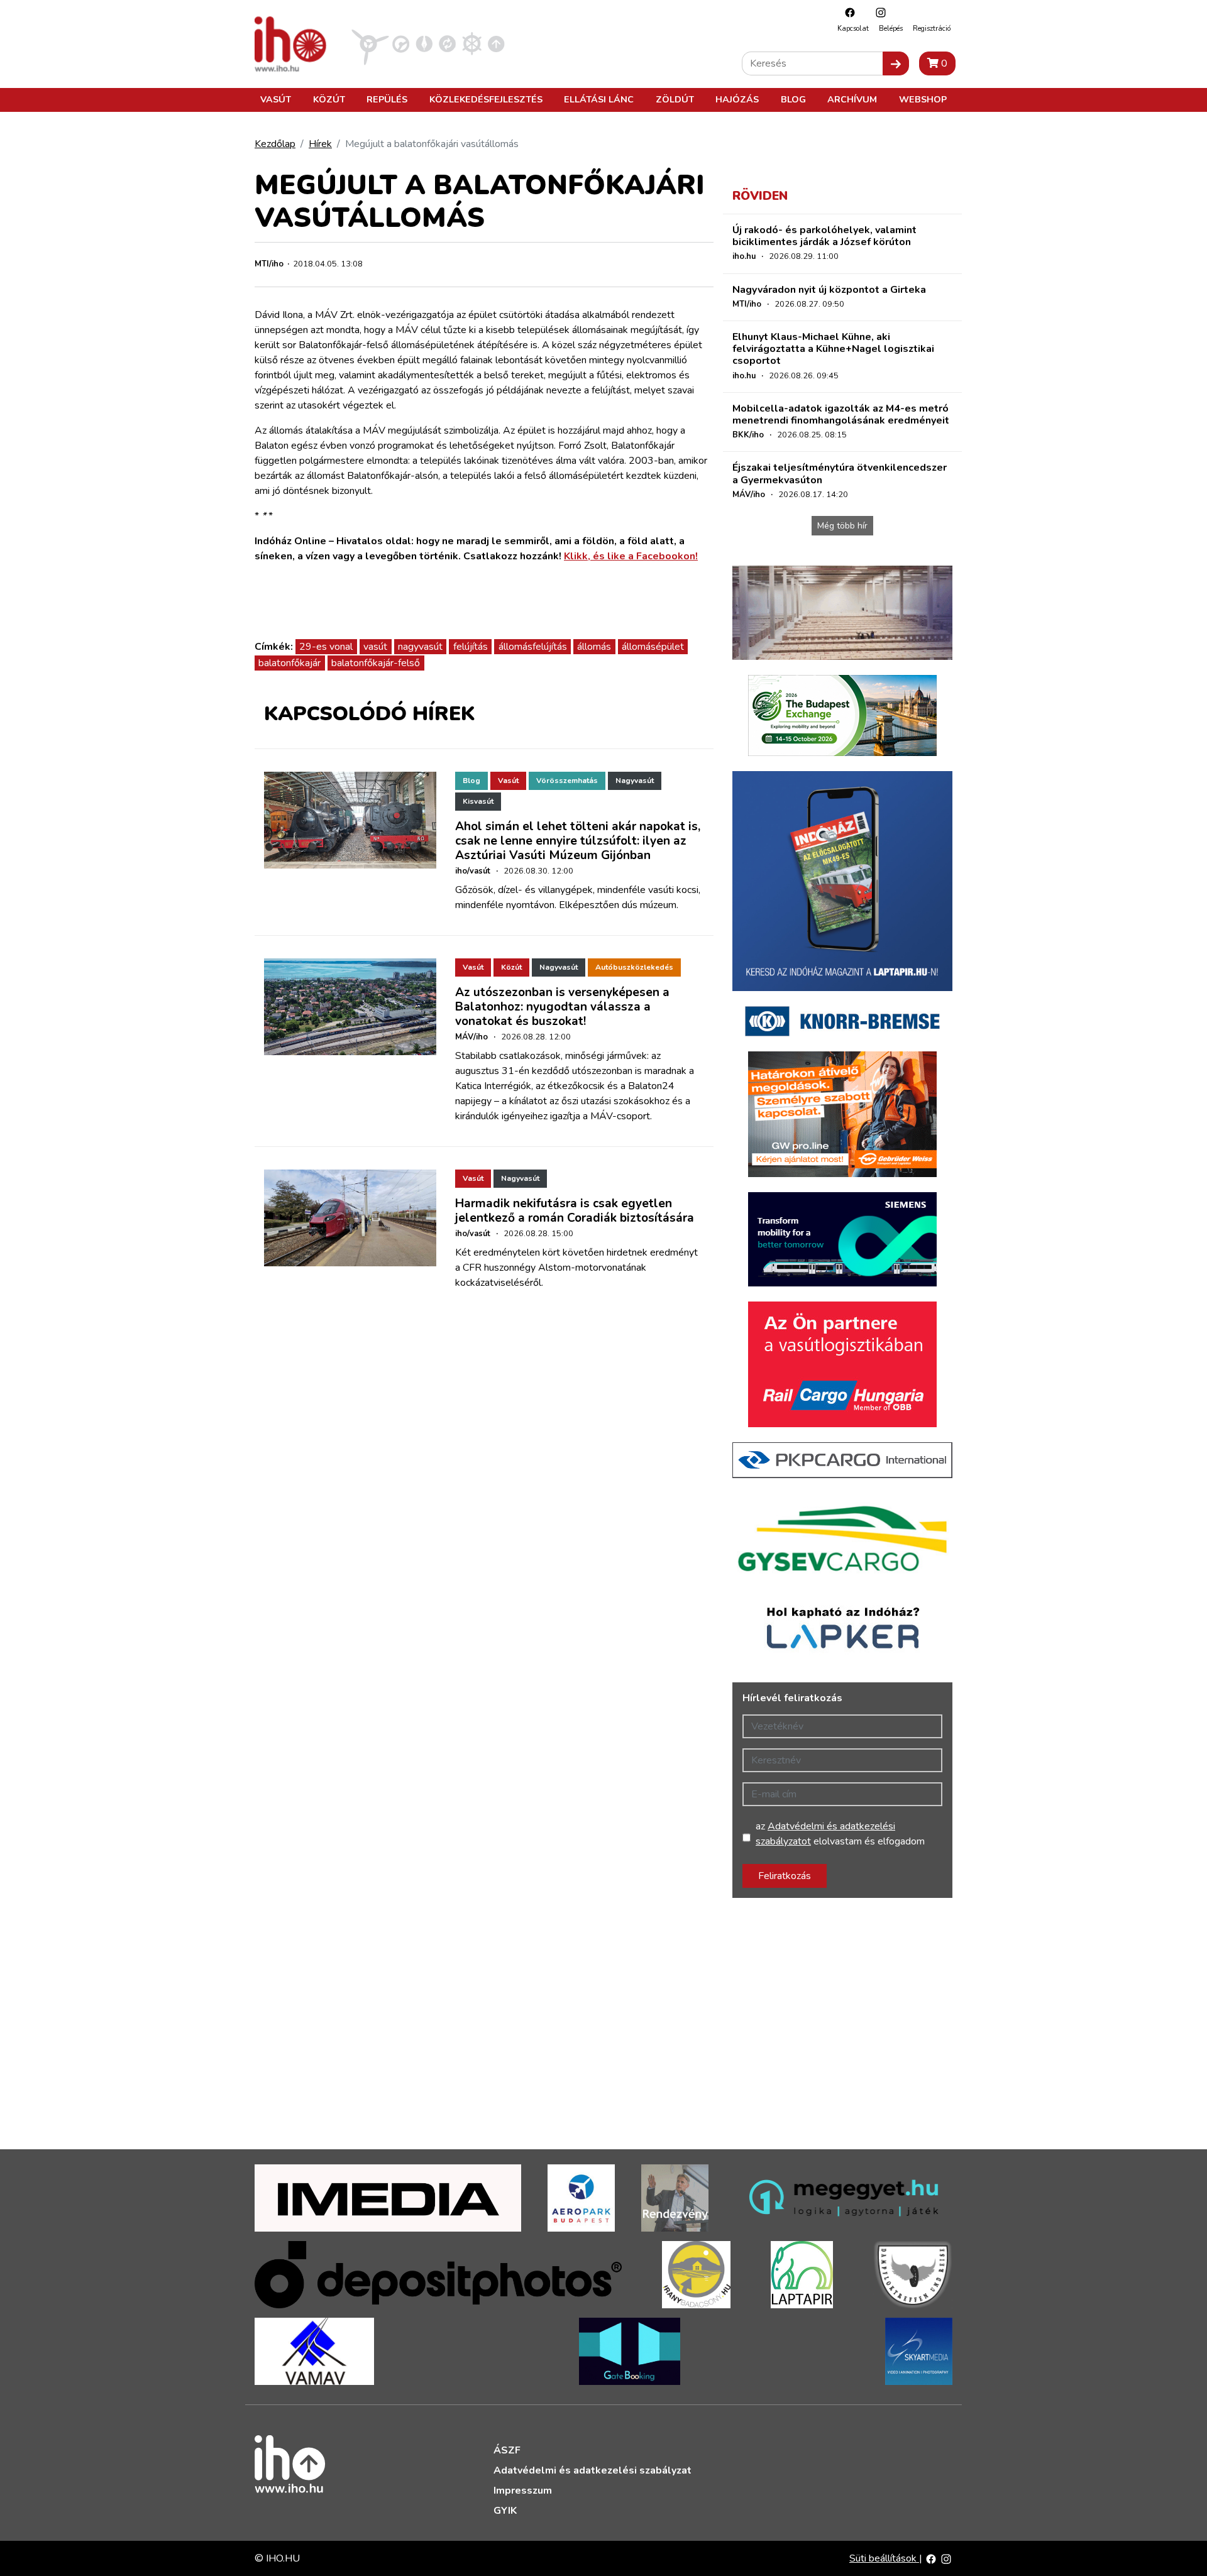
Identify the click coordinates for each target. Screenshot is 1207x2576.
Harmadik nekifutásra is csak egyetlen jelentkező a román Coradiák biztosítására (575, 1211)
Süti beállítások (884, 2558)
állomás (594, 647)
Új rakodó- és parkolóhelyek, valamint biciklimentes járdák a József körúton (824, 236)
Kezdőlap (275, 144)
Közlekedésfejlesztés (486, 99)
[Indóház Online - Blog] (424, 43)
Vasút (276, 99)
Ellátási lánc (599, 99)
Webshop (923, 99)
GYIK (505, 2511)
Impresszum (523, 2491)
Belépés (891, 29)
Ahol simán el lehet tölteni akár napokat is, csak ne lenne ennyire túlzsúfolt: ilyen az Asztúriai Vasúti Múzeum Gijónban (578, 841)
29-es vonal (326, 647)
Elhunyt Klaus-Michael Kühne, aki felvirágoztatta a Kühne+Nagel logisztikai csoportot (833, 349)
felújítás (471, 647)
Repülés (387, 99)
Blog (793, 99)
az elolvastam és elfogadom (840, 1834)
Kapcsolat (853, 29)
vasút (375, 647)
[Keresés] (896, 63)
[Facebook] (847, 12)
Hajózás (737, 99)
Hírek (320, 144)
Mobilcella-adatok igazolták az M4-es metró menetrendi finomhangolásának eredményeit (841, 414)
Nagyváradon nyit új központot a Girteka (829, 290)
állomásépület (653, 647)
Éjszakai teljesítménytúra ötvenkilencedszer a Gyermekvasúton (840, 474)
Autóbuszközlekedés (634, 967)
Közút (329, 99)
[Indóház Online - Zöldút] (447, 43)
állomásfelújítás (533, 647)
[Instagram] (878, 12)
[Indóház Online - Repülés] (370, 43)
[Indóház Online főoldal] (496, 43)
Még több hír (842, 526)
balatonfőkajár (289, 663)
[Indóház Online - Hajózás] (472, 43)
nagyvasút (420, 647)
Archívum (852, 99)
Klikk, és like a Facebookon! (631, 556)
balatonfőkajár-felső (376, 663)
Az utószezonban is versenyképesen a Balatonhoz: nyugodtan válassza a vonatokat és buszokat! (562, 1007)
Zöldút (675, 99)
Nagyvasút (635, 781)
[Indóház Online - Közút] (401, 43)
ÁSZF (507, 2450)
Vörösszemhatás (567, 781)
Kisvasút (478, 801)
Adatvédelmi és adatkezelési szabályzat (592, 2470)
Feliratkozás (785, 1876)
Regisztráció (932, 29)
